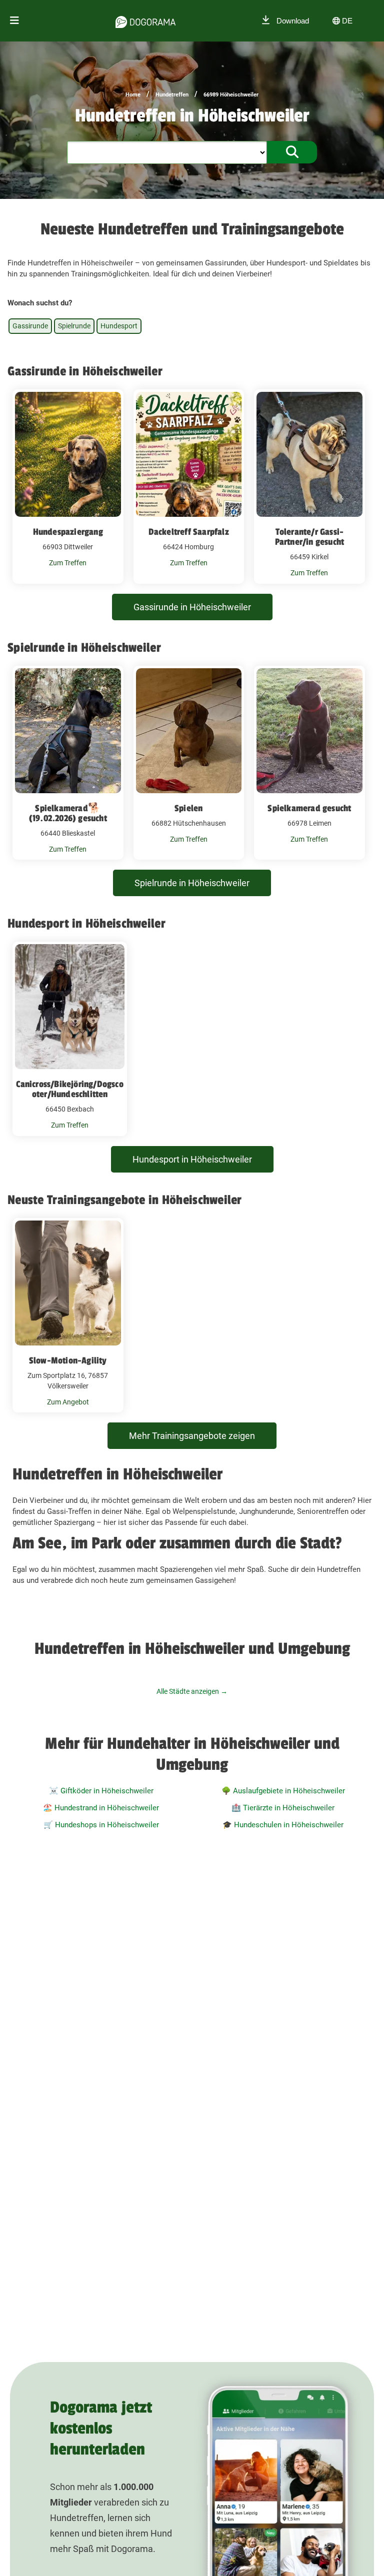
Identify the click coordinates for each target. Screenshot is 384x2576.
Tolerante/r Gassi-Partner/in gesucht (310, 537)
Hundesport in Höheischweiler (192, 1159)
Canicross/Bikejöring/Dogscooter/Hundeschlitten (69, 1089)
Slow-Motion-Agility (68, 1360)
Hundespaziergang (68, 532)
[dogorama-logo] (145, 20)
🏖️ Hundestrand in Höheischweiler (101, 1808)
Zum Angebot (68, 1402)
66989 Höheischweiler (231, 95)
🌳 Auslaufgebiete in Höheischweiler (283, 1791)
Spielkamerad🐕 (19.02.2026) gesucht (68, 813)
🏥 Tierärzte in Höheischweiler (283, 1808)
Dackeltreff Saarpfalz (189, 532)
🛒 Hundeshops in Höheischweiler (101, 1825)
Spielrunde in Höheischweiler (192, 883)
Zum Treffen (68, 563)
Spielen (188, 808)
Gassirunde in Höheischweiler (192, 607)
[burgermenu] (14, 21)
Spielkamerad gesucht (309, 808)
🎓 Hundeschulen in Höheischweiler (283, 1825)
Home (133, 95)
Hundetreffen (172, 95)
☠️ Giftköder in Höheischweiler (101, 1791)
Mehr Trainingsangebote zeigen (192, 1436)
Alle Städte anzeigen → (192, 1691)
